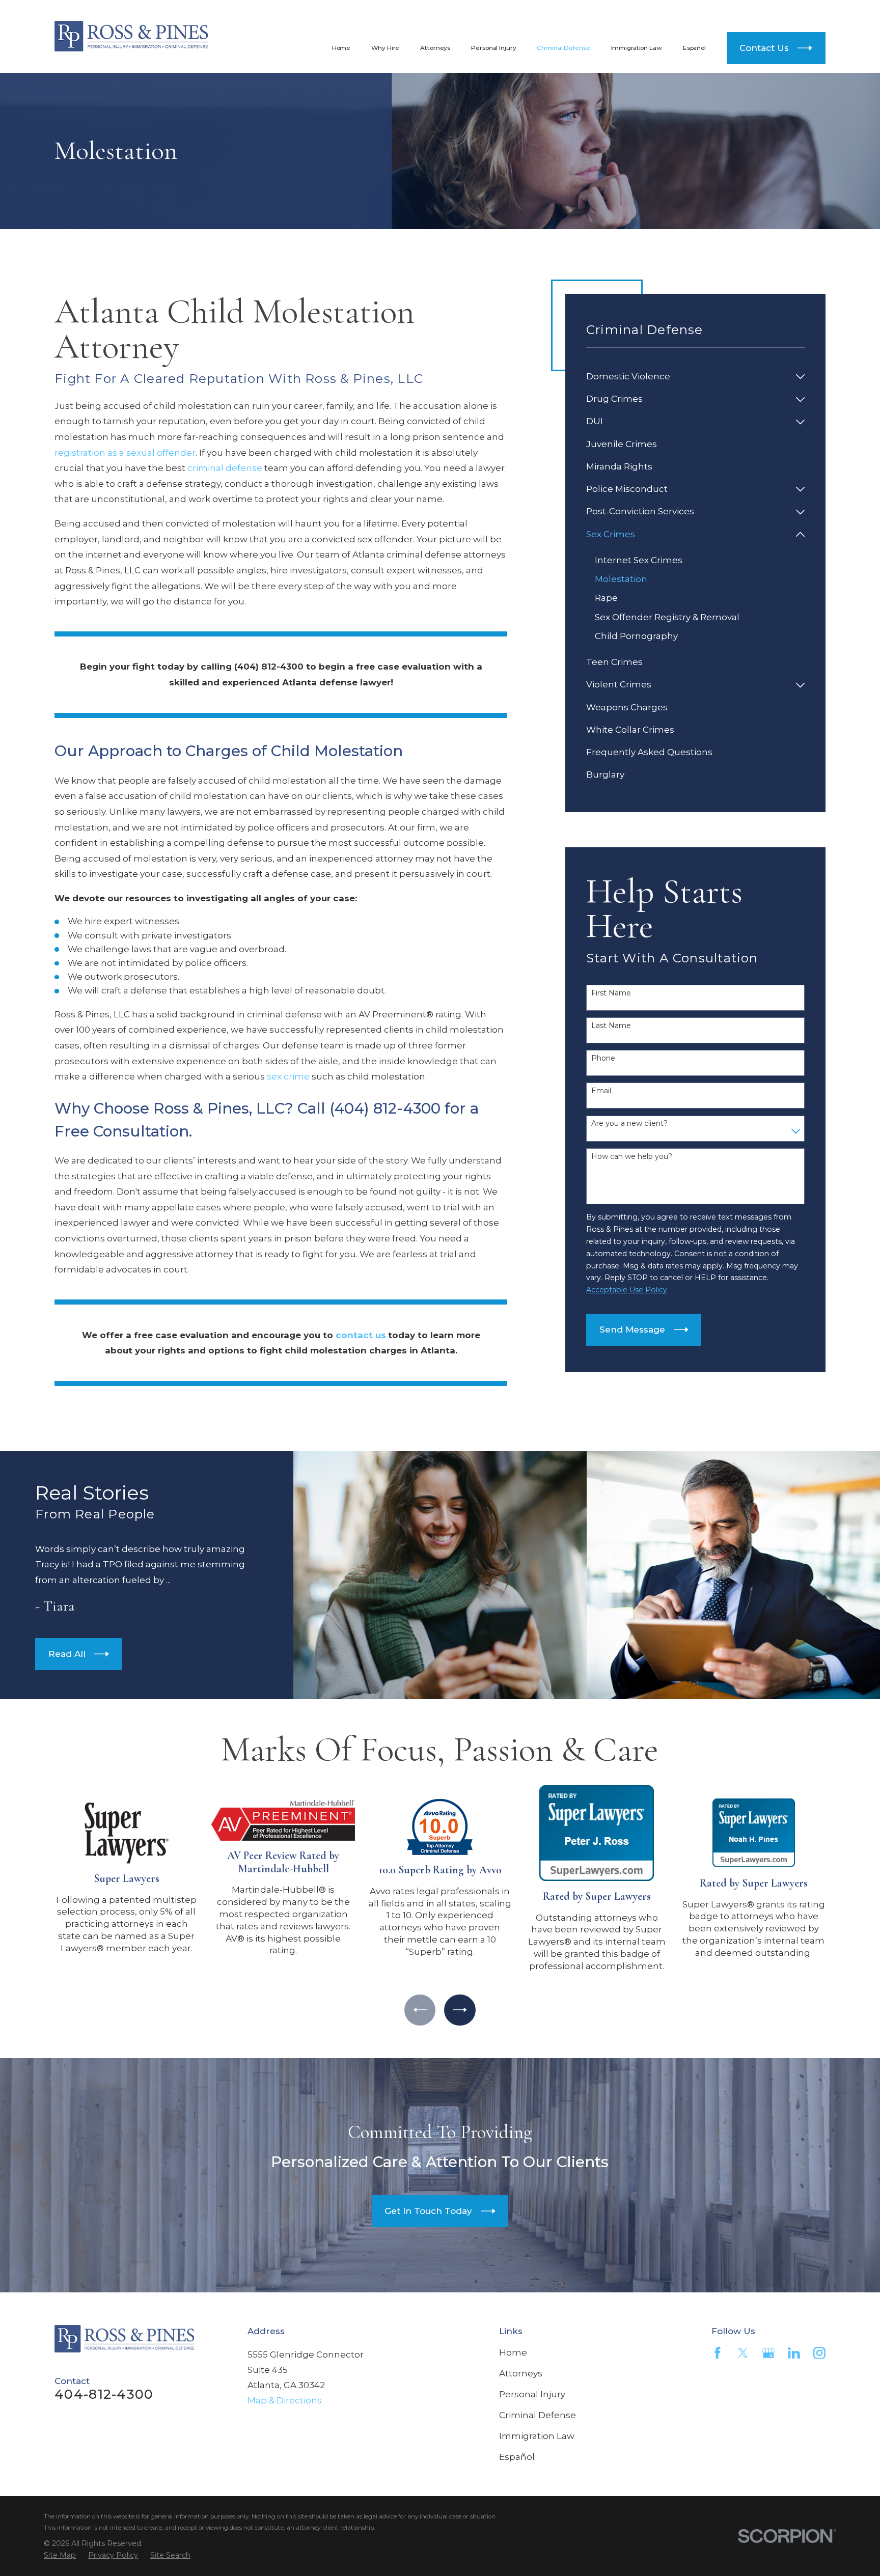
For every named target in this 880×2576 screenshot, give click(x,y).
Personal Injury (532, 2394)
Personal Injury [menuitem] (493, 48)
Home (513, 2352)
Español (517, 2457)
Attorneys (521, 2373)
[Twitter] (743, 2353)
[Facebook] (718, 2353)
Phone (603, 1058)
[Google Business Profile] (768, 2353)
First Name (611, 993)
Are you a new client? (629, 1124)
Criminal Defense (538, 2415)
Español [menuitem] (694, 48)
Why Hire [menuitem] (385, 48)
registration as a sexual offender (125, 453)
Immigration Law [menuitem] (637, 48)
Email (601, 1091)
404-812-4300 (745, 12)
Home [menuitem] (341, 48)
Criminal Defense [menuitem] (563, 48)
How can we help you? (632, 1157)
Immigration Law (537, 2436)
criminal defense (225, 468)
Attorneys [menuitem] (435, 48)
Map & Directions (285, 2400)
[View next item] (460, 2010)
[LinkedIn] (794, 2353)
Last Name (611, 1026)
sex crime (288, 1076)
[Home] (131, 36)
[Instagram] (819, 2353)
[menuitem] (689, 377)
